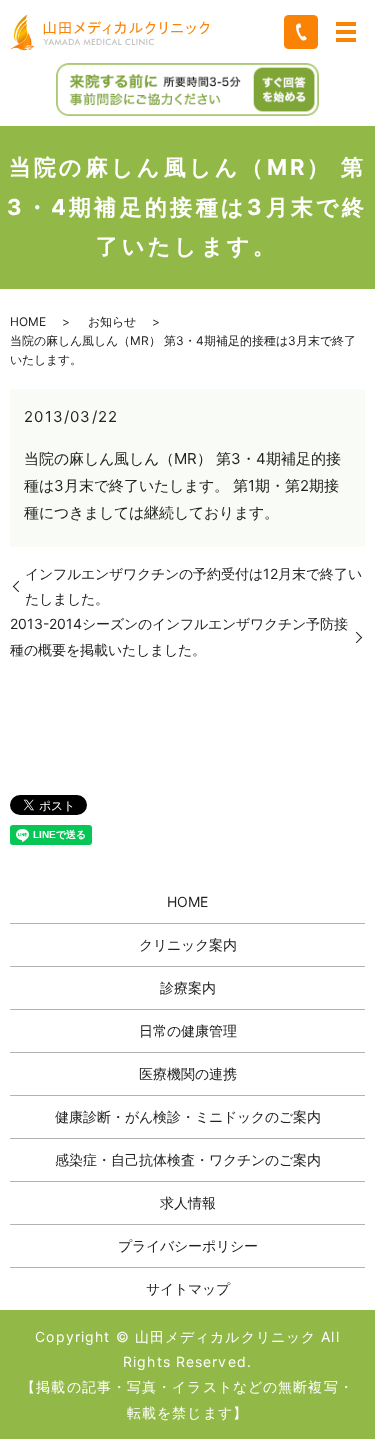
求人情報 (188, 1202)
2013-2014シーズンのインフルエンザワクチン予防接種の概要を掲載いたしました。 (179, 636)
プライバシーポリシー (188, 1245)
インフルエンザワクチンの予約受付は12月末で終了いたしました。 (193, 586)
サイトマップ (188, 1288)
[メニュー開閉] (346, 32)
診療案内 (188, 987)
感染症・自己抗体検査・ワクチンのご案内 (188, 1159)
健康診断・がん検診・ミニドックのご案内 (188, 1116)
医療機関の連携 (188, 1073)
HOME (28, 321)
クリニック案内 (188, 944)
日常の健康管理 (188, 1030)
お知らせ (112, 321)
